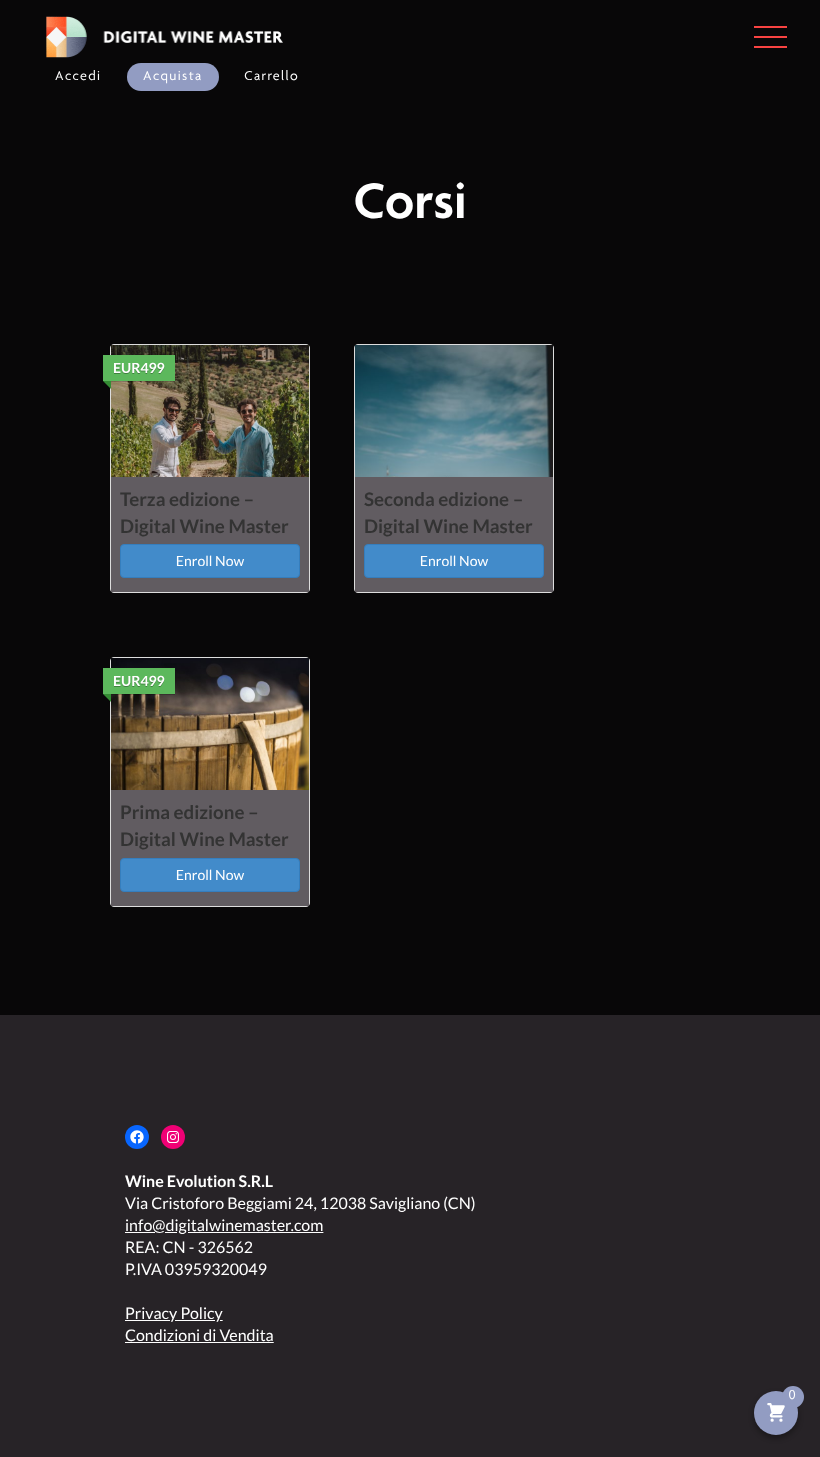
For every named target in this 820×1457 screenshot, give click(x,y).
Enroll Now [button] (210, 560)
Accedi (78, 76)
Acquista (173, 76)
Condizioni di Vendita (199, 1335)
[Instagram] (173, 1137)
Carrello (271, 76)
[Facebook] (137, 1137)
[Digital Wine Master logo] (158, 37)
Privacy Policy (174, 1313)
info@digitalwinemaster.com (224, 1225)
